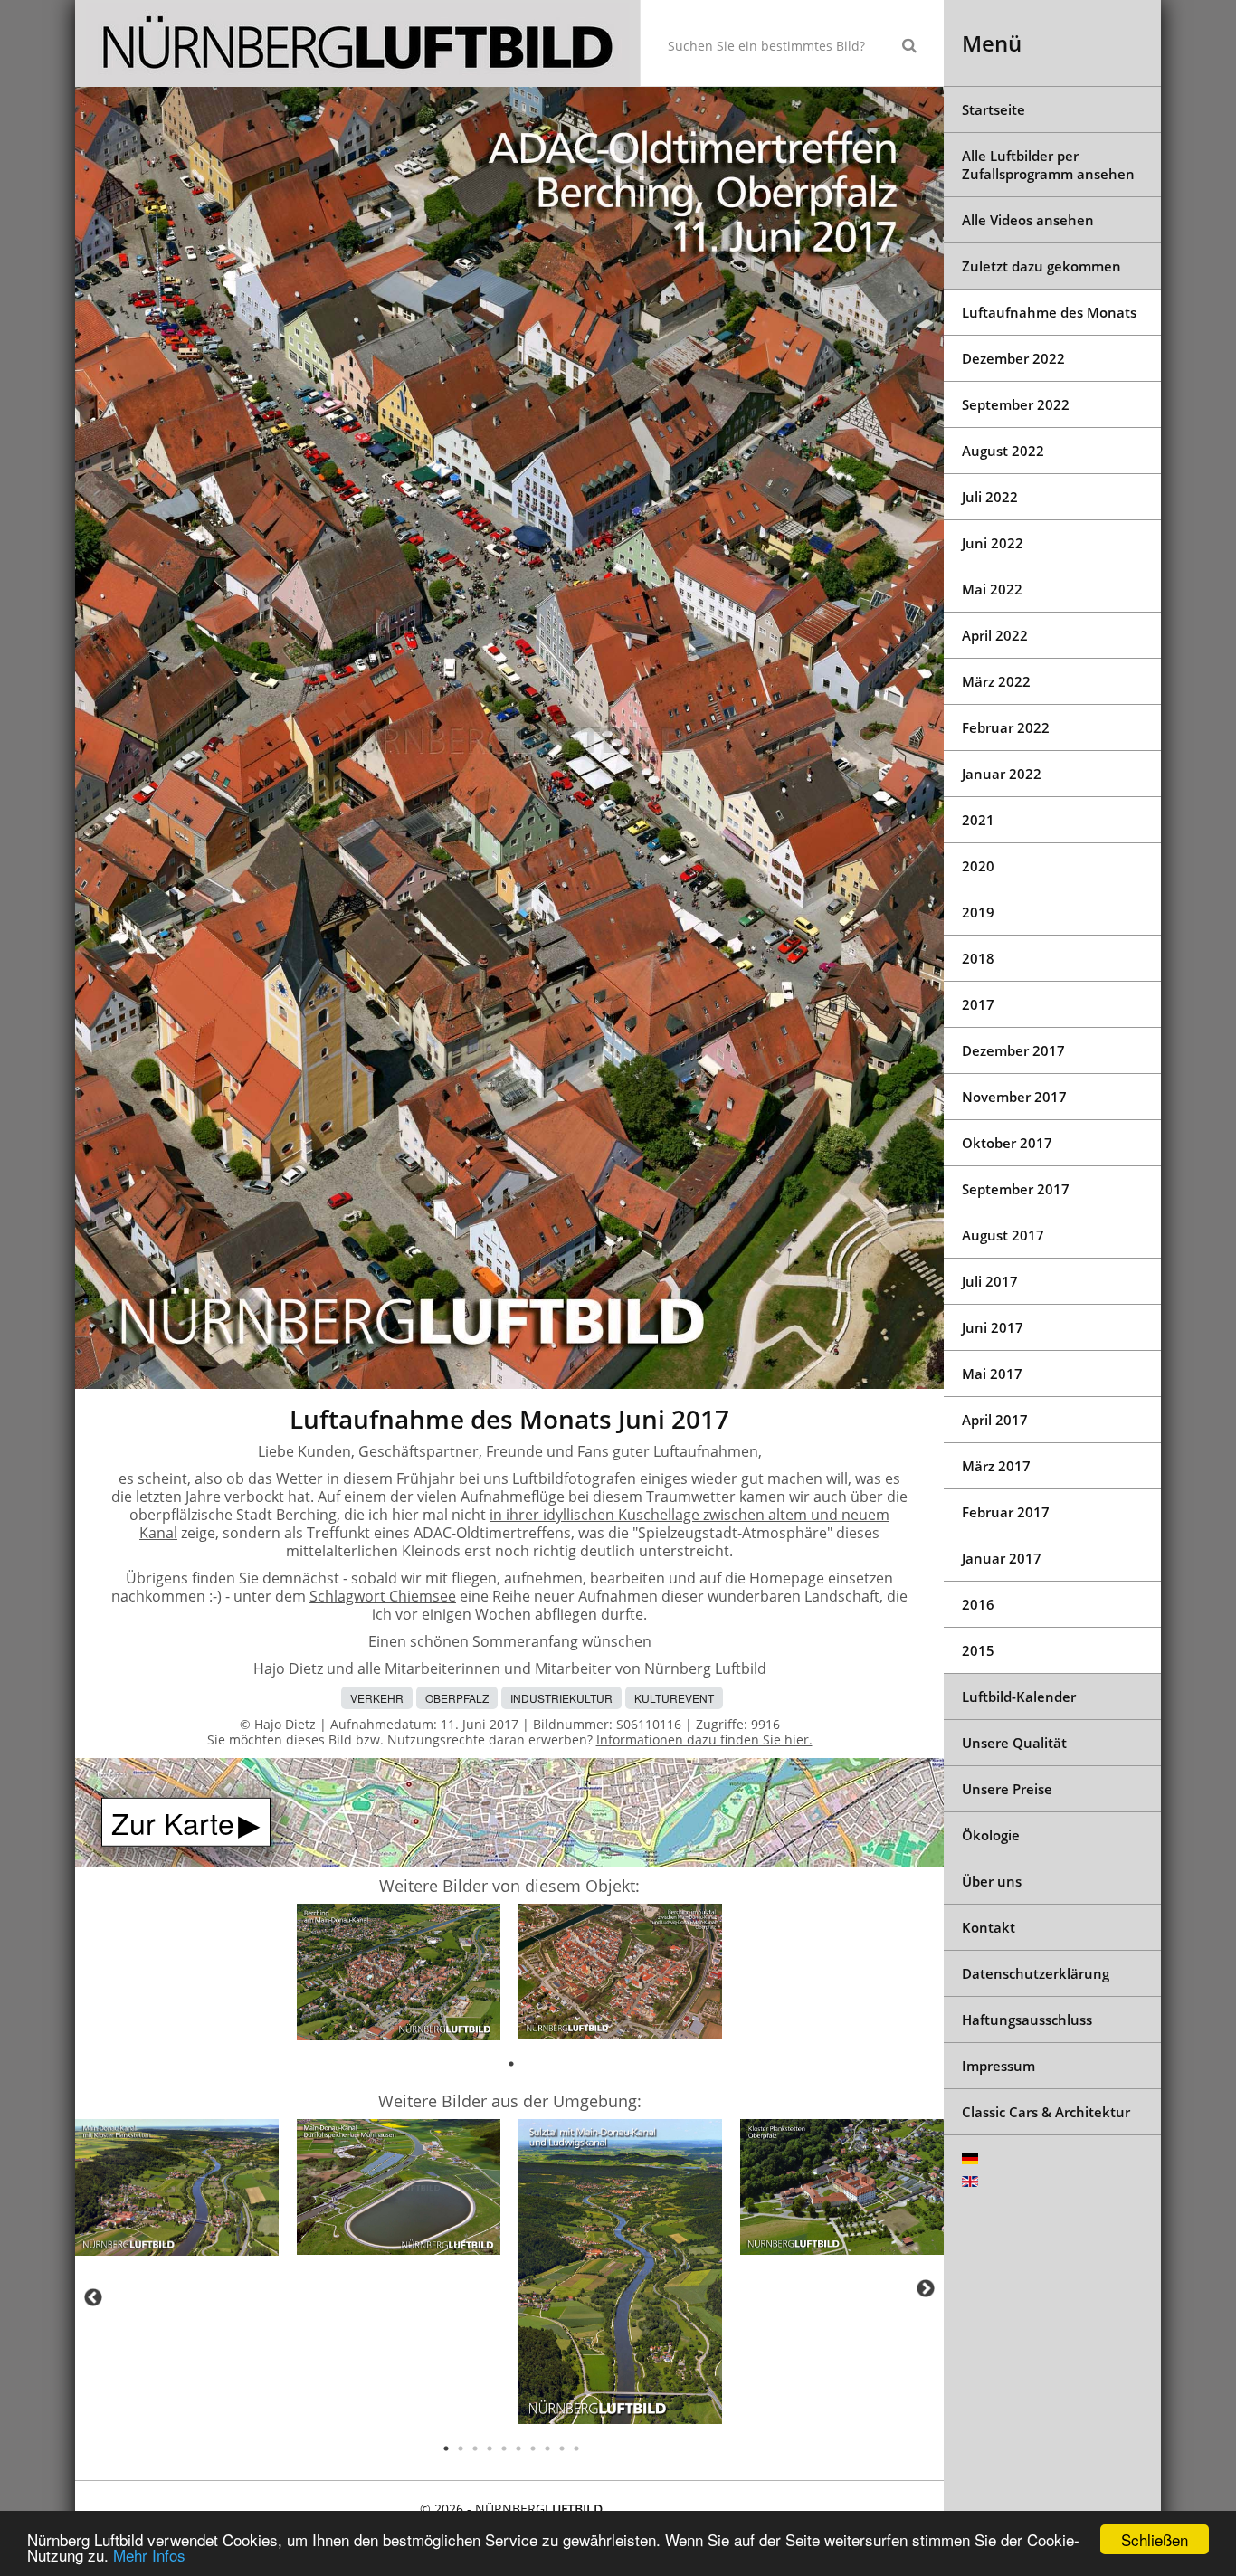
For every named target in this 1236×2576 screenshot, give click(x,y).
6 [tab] (518, 2448)
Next (926, 2288)
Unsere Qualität (1014, 1743)
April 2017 (995, 1420)
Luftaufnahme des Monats (1049, 312)
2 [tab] (461, 2448)
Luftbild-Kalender (1019, 1697)
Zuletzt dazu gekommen (1041, 266)
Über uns (992, 1881)
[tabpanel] (399, 1975)
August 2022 (1003, 451)
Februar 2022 (1006, 727)
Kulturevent (674, 1698)
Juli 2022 (990, 497)
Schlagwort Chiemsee (383, 1596)
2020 (978, 866)
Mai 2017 (992, 1374)
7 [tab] (533, 2448)
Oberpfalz (457, 1698)
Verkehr (377, 1698)
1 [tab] (511, 2064)
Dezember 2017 (1013, 1050)
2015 (978, 1650)
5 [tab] (504, 2448)
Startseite (994, 109)
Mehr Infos (149, 2555)
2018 (978, 958)
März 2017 (996, 1466)
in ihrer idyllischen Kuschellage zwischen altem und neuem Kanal (514, 1524)
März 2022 (996, 681)
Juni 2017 (993, 1327)
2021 (978, 820)
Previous (93, 2297)
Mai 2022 (992, 589)
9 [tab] (562, 2448)
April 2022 (995, 635)
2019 (978, 912)
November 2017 (1014, 1097)
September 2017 (1016, 1189)
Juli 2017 (990, 1281)
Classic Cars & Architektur (1046, 2112)
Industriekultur (561, 1698)
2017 (978, 1004)
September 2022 (1016, 404)
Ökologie (991, 1835)
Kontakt (989, 1927)
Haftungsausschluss (1027, 2020)
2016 (978, 1604)
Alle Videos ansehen (1028, 220)
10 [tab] (576, 2448)
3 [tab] (475, 2448)
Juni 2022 (993, 543)
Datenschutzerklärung (1036, 1973)
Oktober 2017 (1007, 1143)
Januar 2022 (1002, 774)
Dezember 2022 (1013, 358)
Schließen (1155, 2539)
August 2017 (1003, 1235)
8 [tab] (547, 2448)
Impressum (998, 2066)
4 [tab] (490, 2448)
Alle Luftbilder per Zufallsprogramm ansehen (1048, 165)
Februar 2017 (1006, 1512)
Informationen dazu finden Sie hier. (704, 1740)
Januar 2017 (1002, 1558)
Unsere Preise (1007, 1789)
